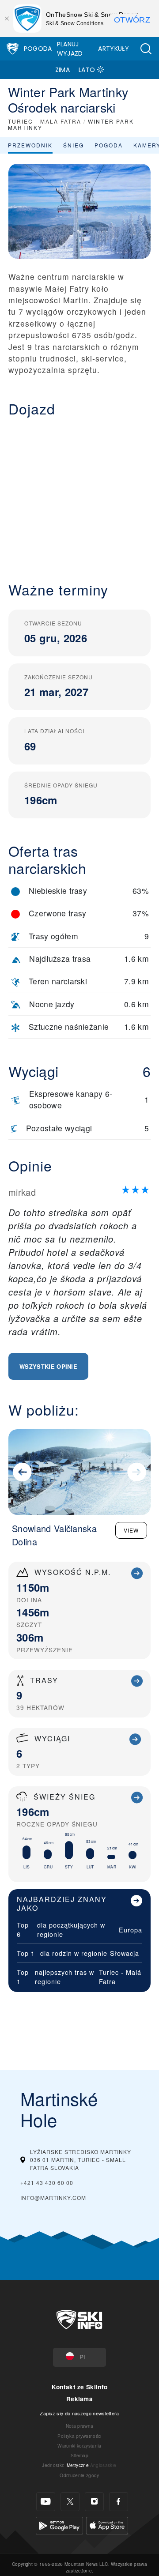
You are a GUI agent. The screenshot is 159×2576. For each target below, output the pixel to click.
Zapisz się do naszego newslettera (79, 2413)
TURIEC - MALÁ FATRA (45, 121)
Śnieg (74, 145)
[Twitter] (70, 2502)
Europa (131, 1930)
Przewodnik (30, 145)
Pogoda (38, 49)
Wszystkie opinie (48, 1366)
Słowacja (125, 1953)
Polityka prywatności (79, 2436)
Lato (87, 70)
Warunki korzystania (79, 2446)
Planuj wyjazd (70, 49)
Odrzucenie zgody (79, 2475)
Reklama (79, 2399)
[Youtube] (46, 2502)
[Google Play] (59, 2525)
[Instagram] (94, 2502)
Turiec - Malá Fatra (120, 1977)
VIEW (131, 1530)
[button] (146, 49)
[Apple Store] (107, 2525)
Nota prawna (80, 2426)
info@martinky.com (53, 2198)
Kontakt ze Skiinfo (80, 2387)
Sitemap (79, 2455)
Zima (62, 70)
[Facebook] (119, 2502)
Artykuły (114, 49)
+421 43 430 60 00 (47, 2182)
